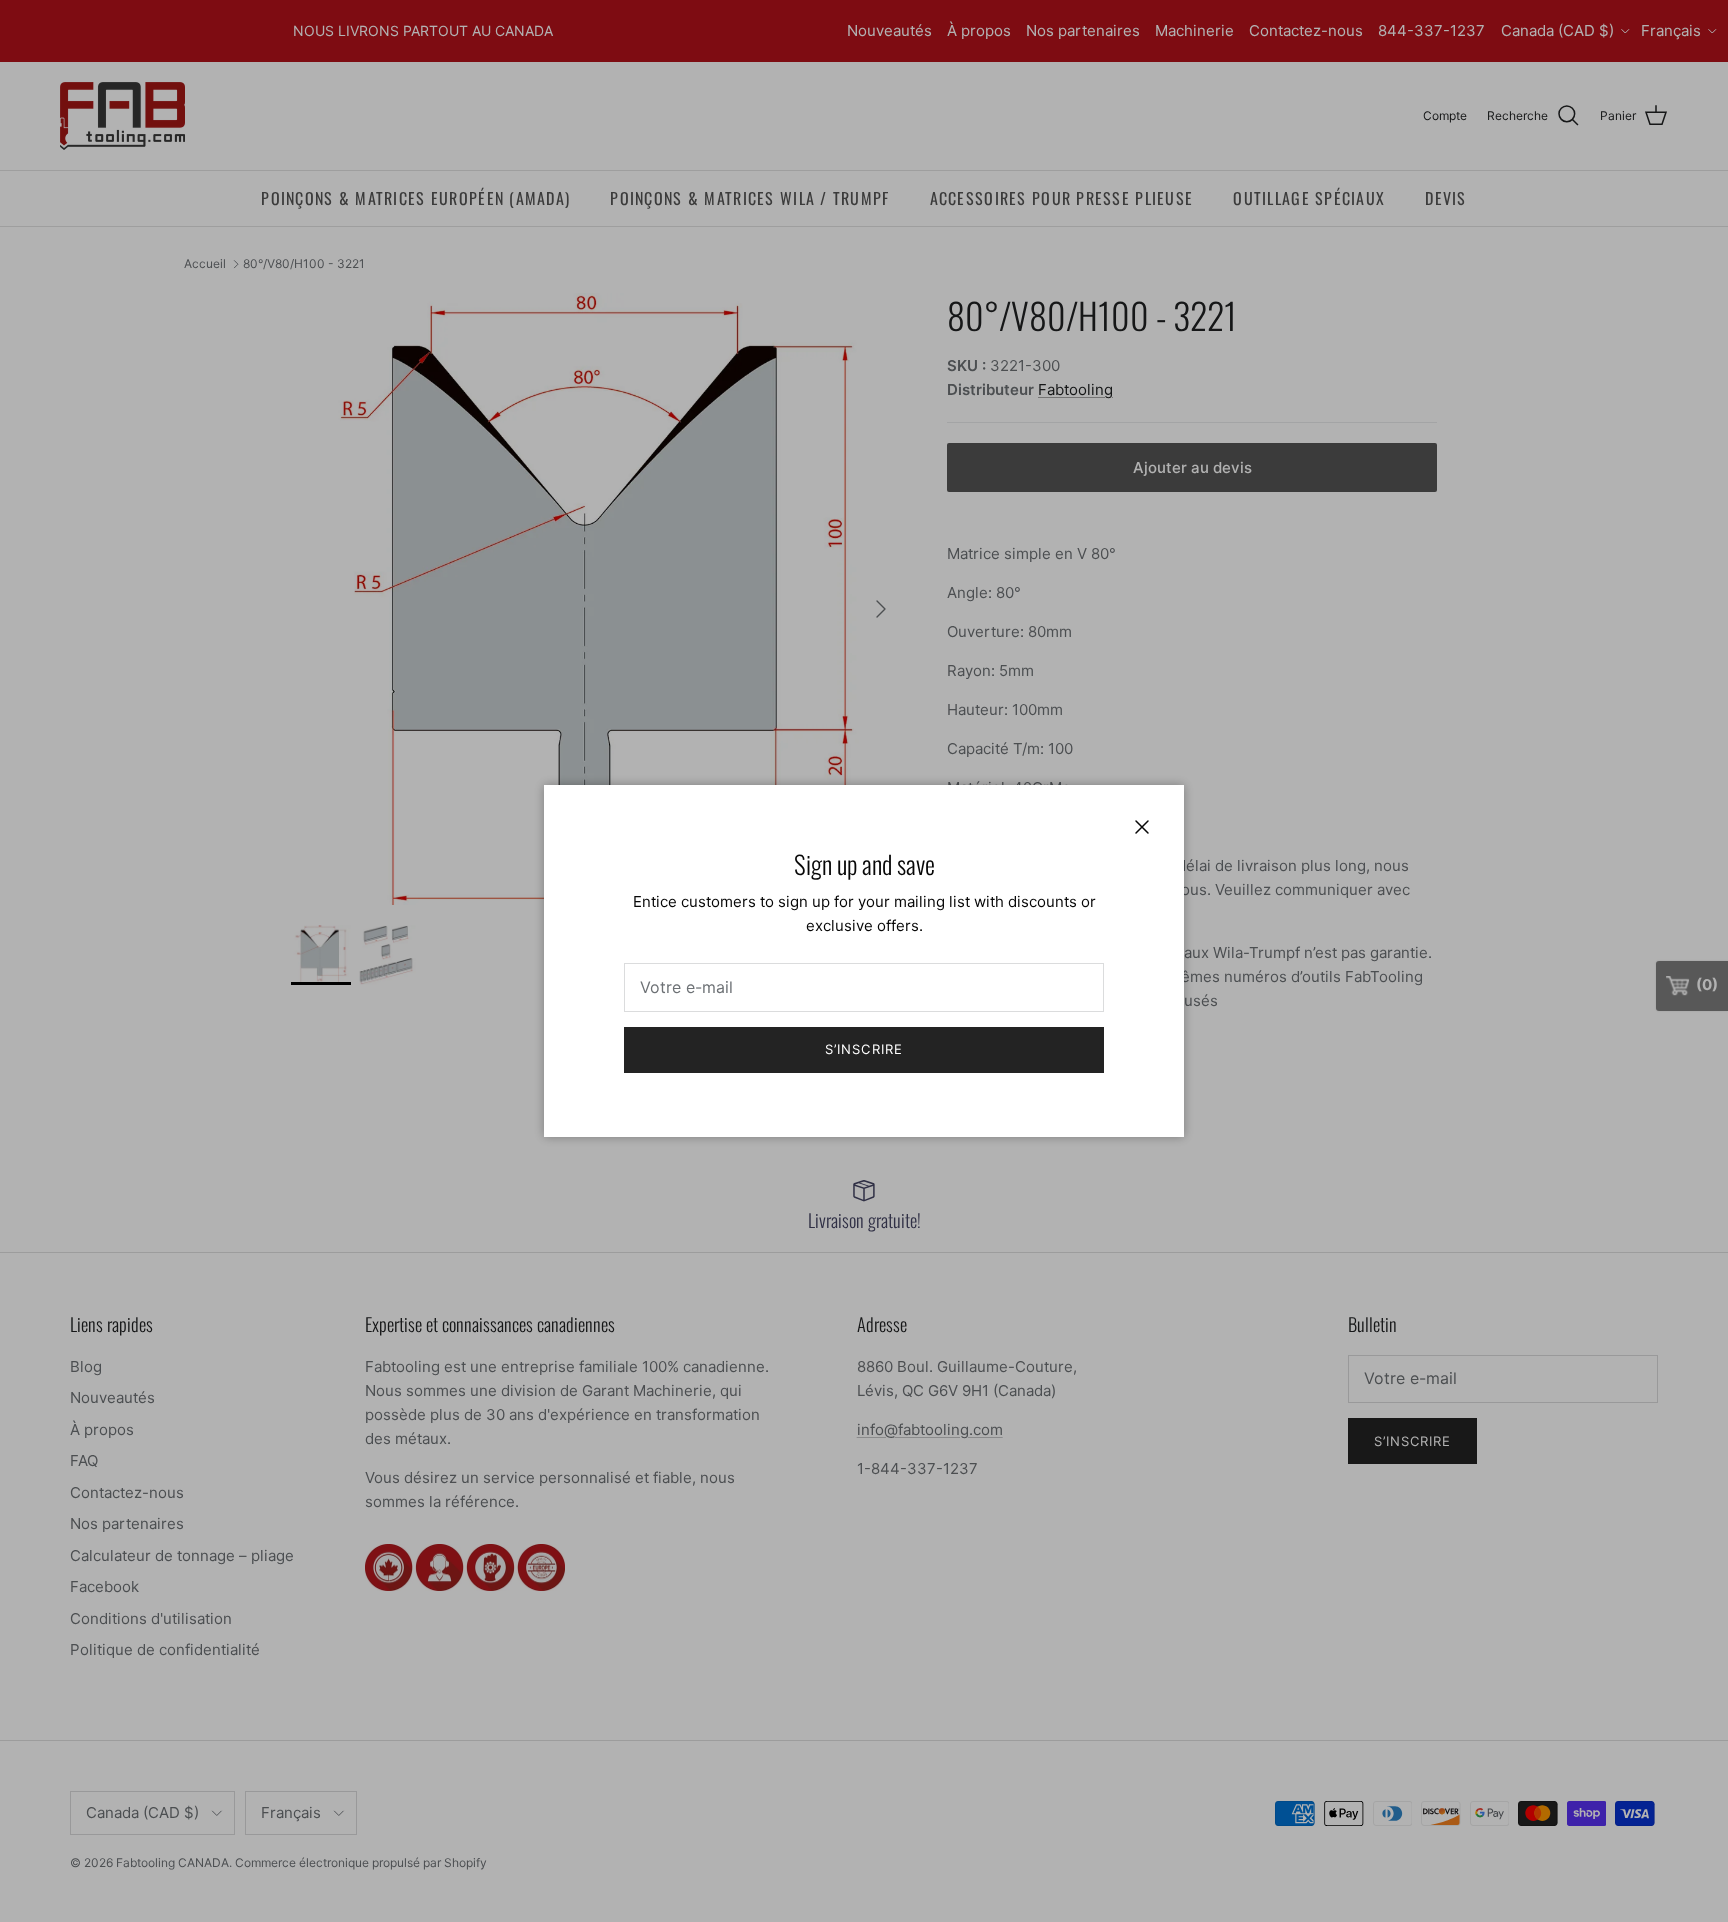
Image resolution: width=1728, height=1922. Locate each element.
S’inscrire (863, 1049)
